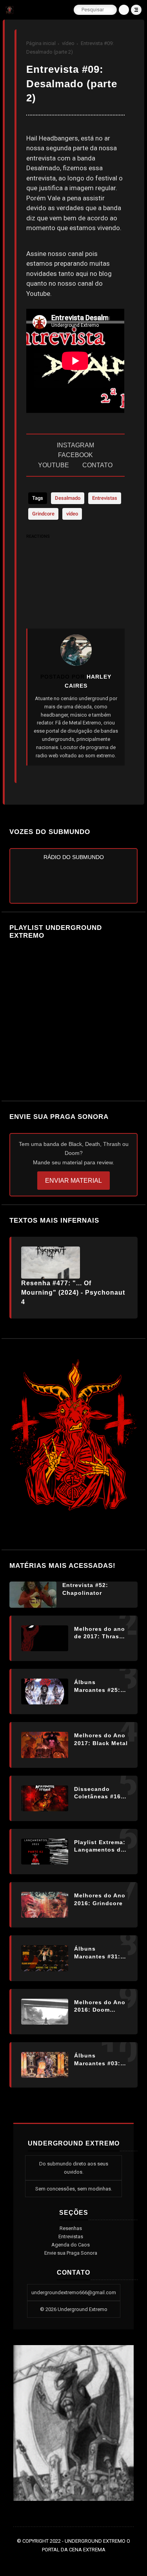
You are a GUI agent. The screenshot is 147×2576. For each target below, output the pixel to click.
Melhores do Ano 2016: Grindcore (100, 1899)
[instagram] (80, 2561)
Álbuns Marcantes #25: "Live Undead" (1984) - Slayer (97, 1686)
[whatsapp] (69, 2561)
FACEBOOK (75, 455)
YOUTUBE (54, 465)
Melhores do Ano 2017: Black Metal (101, 1739)
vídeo (68, 43)
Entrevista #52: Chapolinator (85, 1589)
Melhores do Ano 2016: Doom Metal (100, 2007)
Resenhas (71, 2228)
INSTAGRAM (75, 445)
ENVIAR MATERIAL (73, 1181)
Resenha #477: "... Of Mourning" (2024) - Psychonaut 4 (73, 1293)
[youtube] (92, 2561)
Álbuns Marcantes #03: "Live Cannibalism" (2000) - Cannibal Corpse (100, 2060)
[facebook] (57, 2561)
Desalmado (68, 498)
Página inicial (41, 43)
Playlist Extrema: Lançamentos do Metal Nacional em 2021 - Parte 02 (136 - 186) (100, 1846)
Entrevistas (105, 498)
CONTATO (97, 465)
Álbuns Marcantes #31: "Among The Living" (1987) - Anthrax (98, 1953)
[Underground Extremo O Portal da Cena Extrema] (10, 12)
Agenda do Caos (71, 2245)
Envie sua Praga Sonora (71, 2253)
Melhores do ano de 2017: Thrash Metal (100, 1633)
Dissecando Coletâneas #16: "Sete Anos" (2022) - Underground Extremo (99, 1793)
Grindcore (43, 514)
